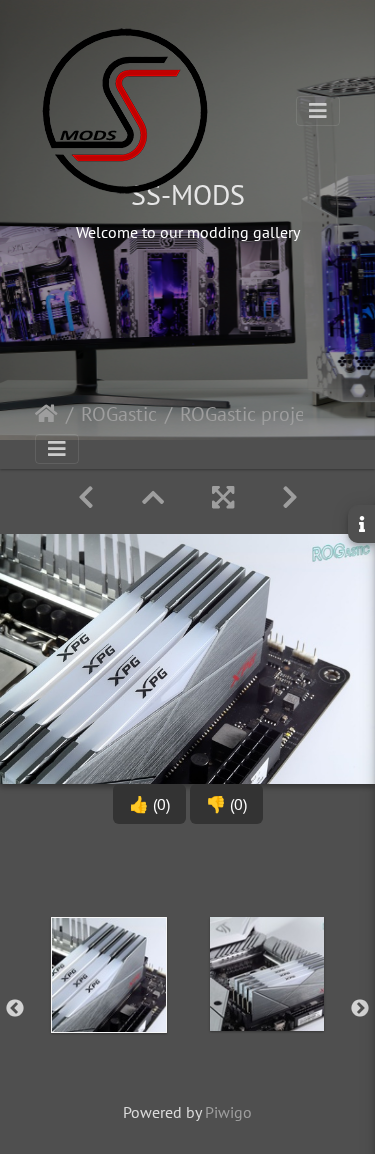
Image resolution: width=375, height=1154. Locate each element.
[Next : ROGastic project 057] (290, 497)
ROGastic (119, 414)
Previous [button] (15, 1009)
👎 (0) (226, 804)
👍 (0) (149, 804)
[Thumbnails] (153, 497)
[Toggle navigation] (318, 111)
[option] (109, 1005)
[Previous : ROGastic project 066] (86, 497)
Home (46, 414)
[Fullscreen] (223, 497)
